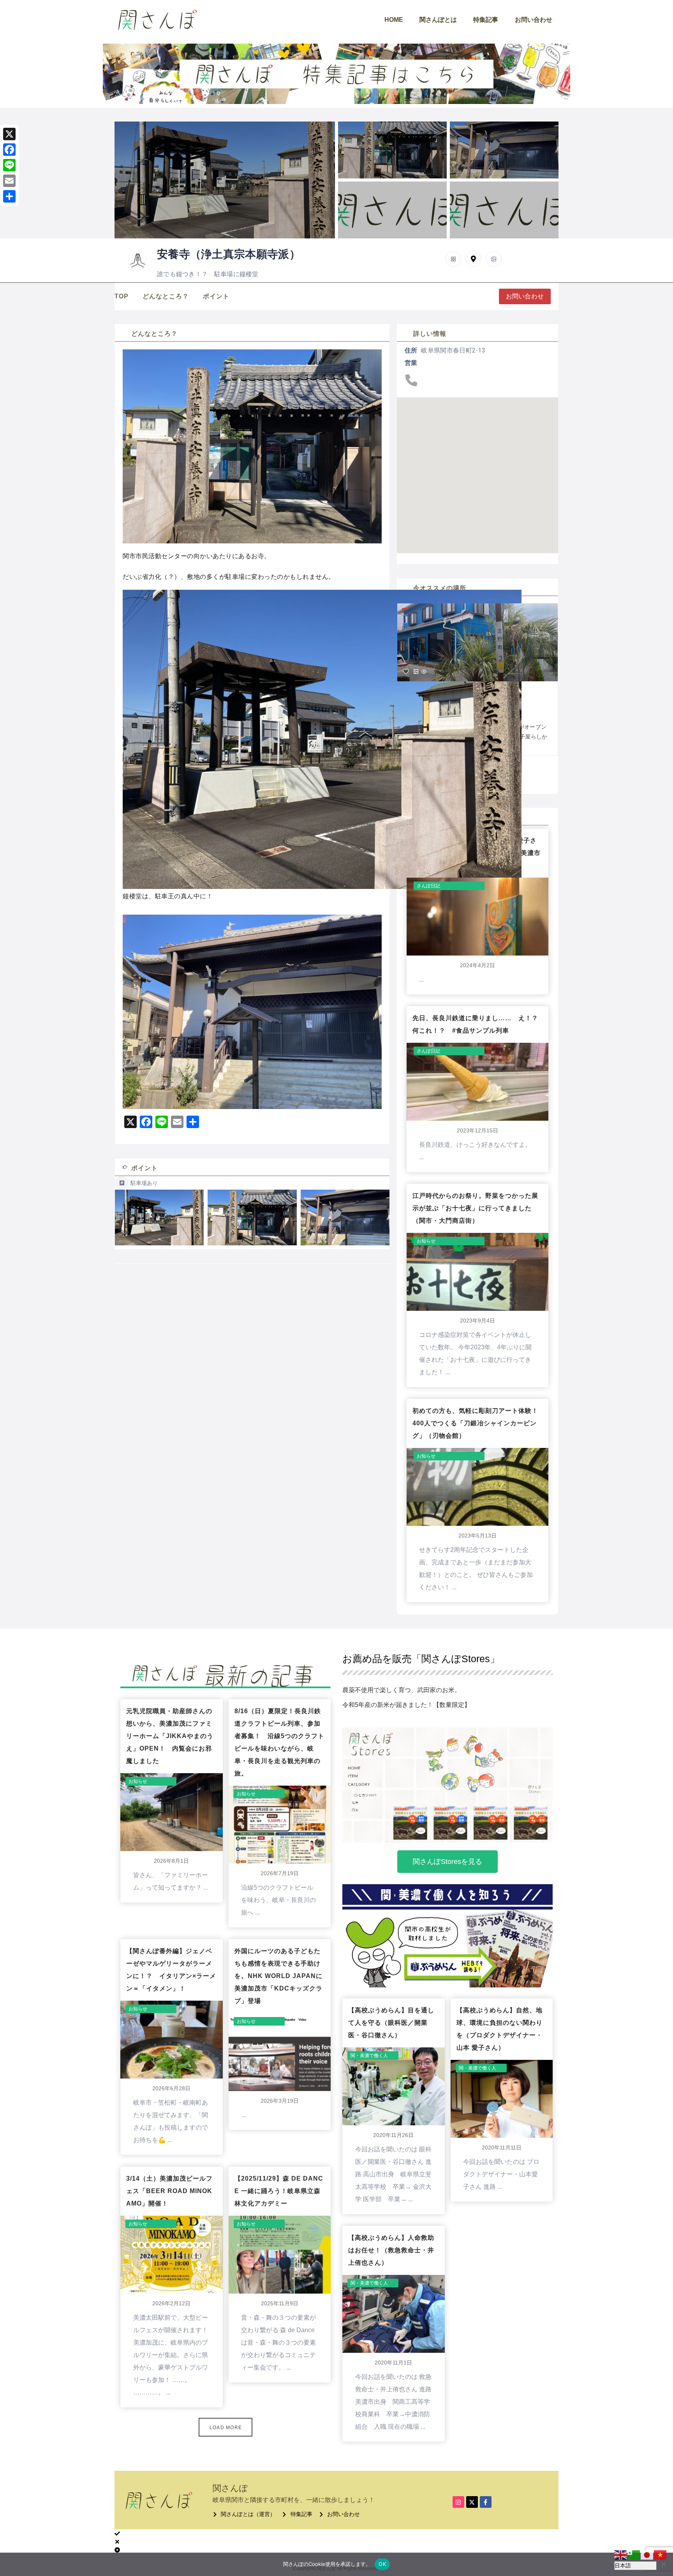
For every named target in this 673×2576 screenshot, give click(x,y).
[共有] (9, 196)
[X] (9, 134)
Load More (226, 2428)
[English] (621, 2555)
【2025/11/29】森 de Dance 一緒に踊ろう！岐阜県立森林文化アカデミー (279, 2191)
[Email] (9, 181)
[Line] (9, 165)
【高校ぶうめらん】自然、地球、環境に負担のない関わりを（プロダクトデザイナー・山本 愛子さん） (499, 2029)
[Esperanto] (634, 2555)
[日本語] (647, 2555)
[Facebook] (9, 150)
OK (382, 2564)
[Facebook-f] (486, 2502)
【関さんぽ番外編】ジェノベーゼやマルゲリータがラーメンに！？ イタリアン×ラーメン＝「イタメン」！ (171, 1970)
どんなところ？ (166, 296)
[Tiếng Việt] (661, 2555)
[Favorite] (406, 672)
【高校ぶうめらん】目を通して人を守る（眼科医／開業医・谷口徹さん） (391, 2023)
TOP (122, 296)
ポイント (216, 296)
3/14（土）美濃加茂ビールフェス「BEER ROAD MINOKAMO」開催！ (169, 2191)
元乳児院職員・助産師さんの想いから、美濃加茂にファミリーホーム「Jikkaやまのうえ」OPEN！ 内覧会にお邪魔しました (170, 1736)
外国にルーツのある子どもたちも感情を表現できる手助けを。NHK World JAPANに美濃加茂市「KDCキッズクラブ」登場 (278, 1976)
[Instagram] (458, 2502)
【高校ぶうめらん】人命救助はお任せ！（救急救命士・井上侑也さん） (391, 2250)
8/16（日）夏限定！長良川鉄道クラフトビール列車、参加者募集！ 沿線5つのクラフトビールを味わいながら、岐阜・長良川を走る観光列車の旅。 (279, 1742)
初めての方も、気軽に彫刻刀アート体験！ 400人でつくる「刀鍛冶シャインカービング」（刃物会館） (477, 1423)
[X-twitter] (472, 2502)
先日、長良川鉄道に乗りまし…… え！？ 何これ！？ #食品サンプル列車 (477, 1024)
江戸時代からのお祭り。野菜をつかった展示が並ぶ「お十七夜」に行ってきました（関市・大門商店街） (475, 1208)
